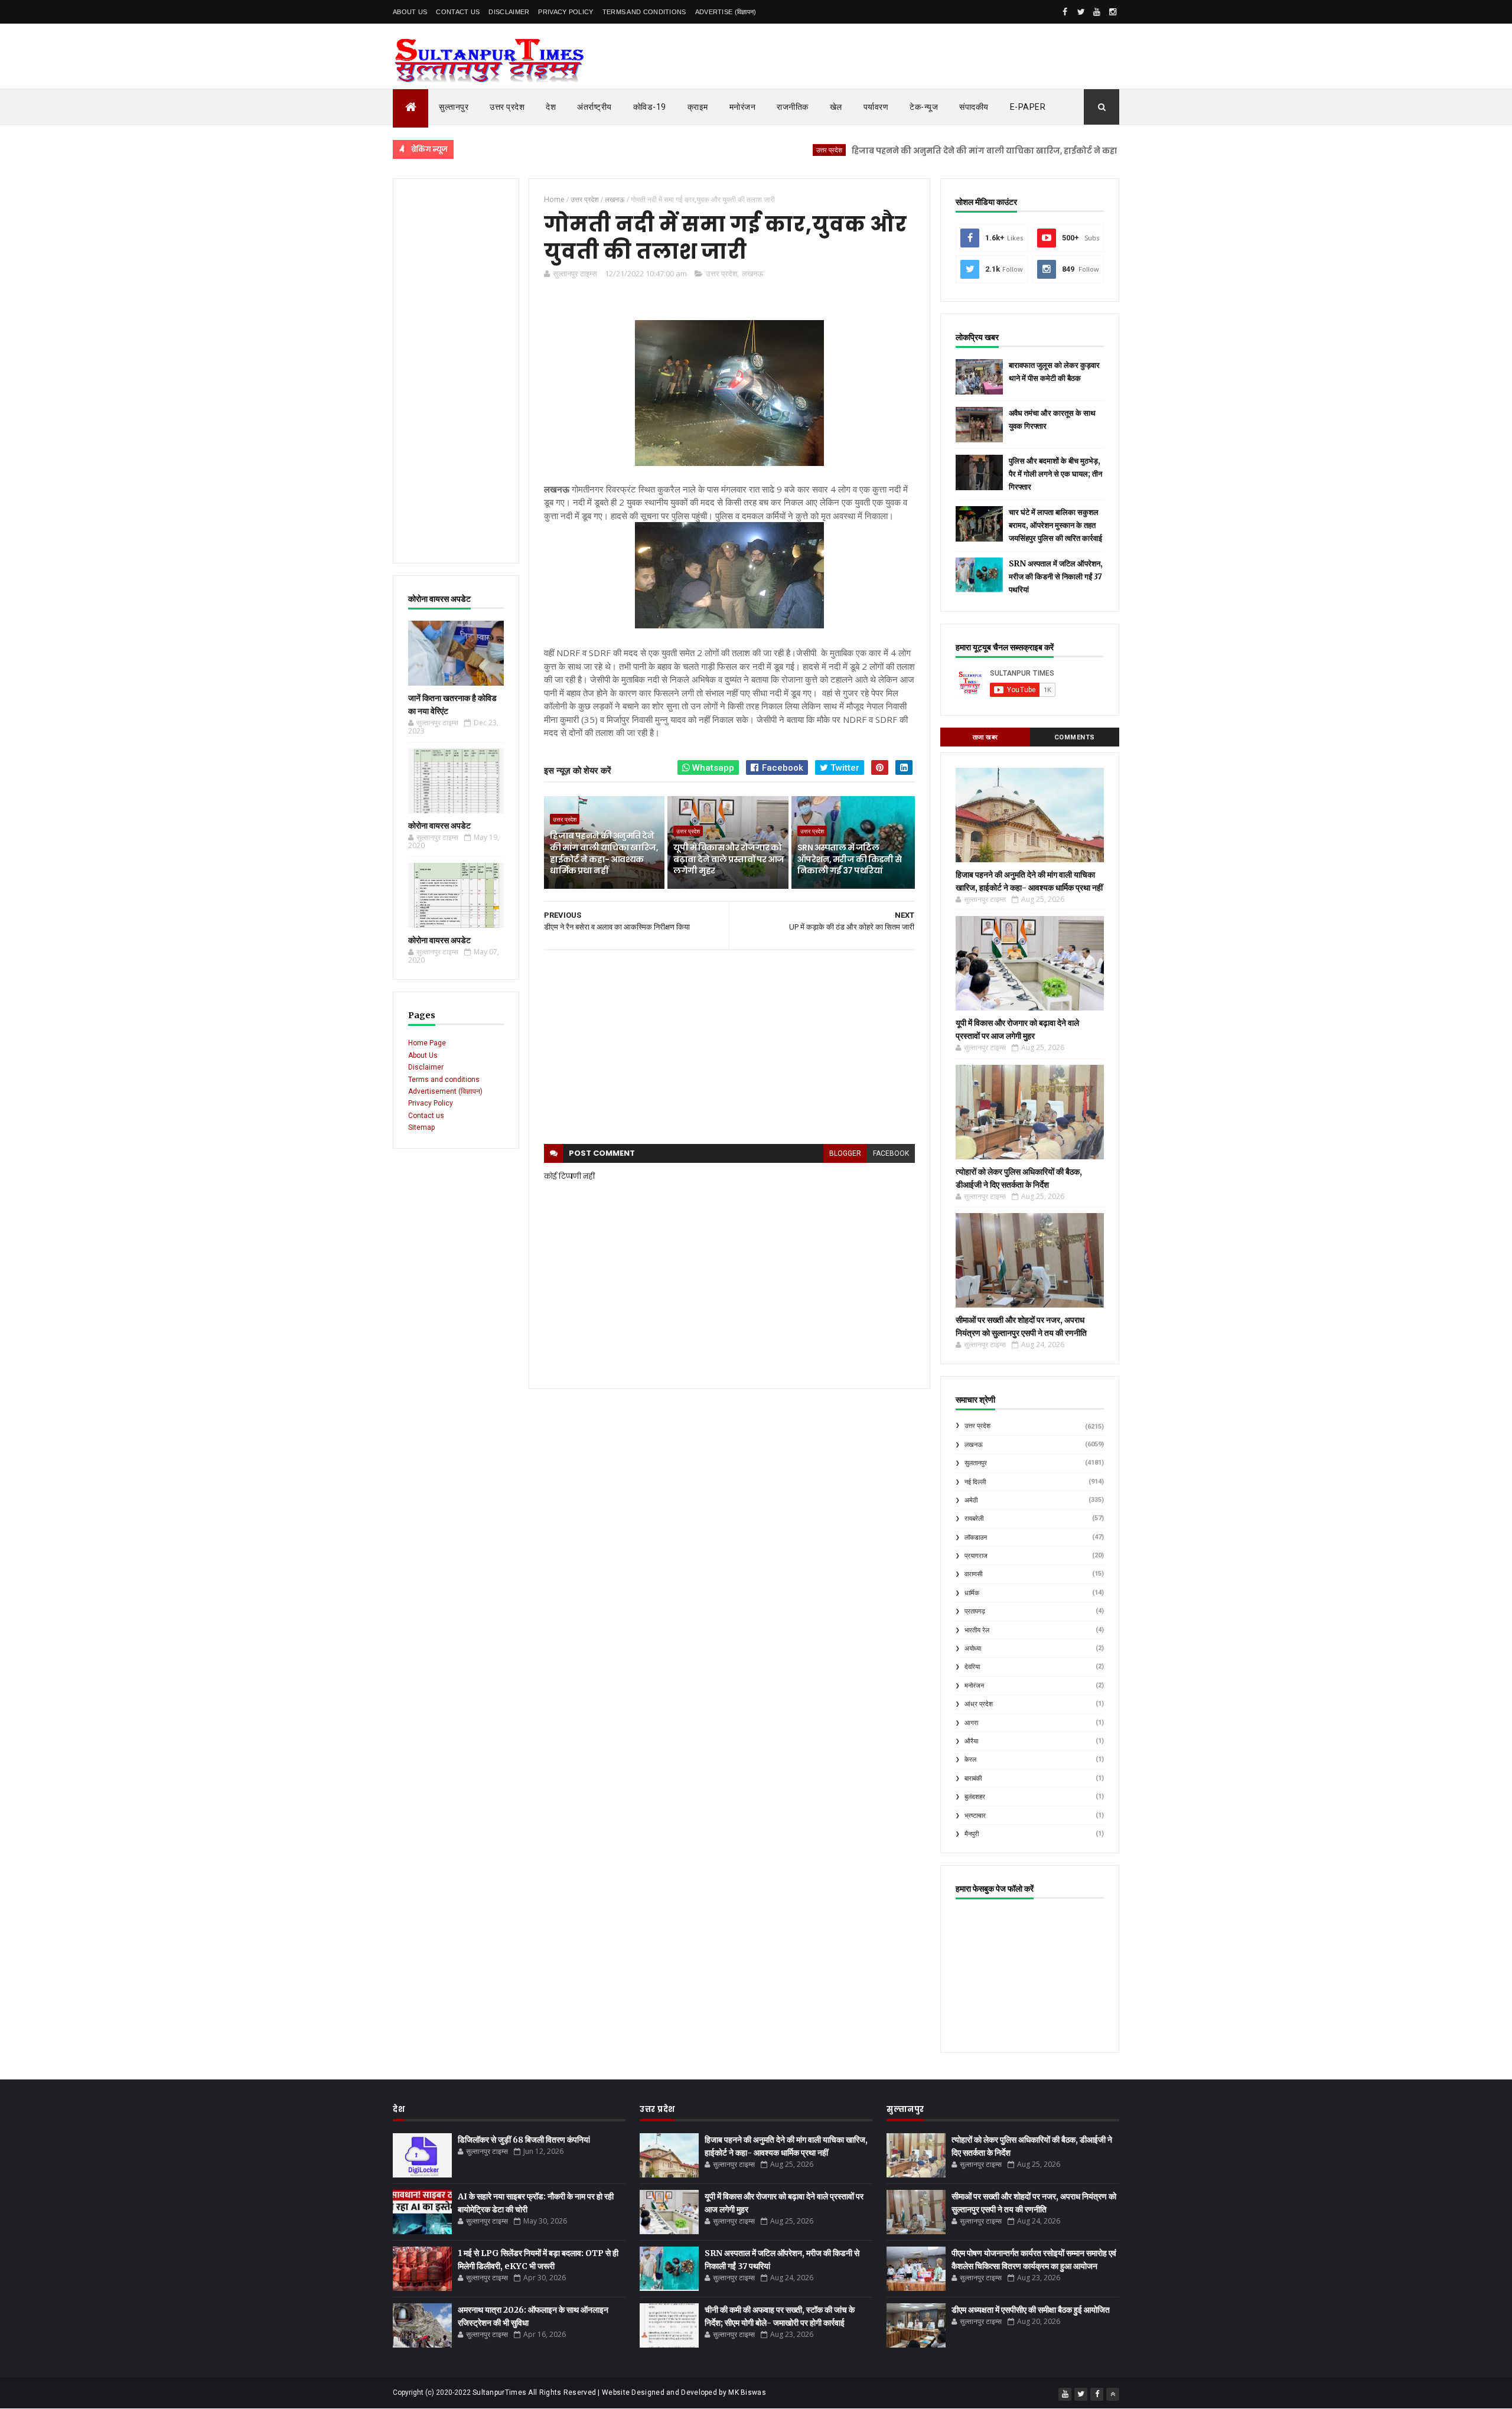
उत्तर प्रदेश (507, 107)
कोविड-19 (650, 107)
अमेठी (971, 1500)
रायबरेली (974, 1519)
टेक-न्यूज (924, 107)
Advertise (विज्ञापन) (726, 12)
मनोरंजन (743, 107)
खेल (836, 107)
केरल (970, 1760)
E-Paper (1028, 107)
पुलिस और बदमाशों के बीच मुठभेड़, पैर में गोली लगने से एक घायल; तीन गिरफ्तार (1055, 474)
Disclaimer (509, 12)
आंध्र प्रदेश (979, 1704)
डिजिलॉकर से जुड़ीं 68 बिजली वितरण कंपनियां (524, 2140)
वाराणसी (973, 1574)
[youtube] (1097, 12)
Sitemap (421, 1127)
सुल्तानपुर (454, 107)
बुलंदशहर (975, 1797)
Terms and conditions (644, 12)
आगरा (971, 1723)
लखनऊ (752, 273)
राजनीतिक (793, 107)
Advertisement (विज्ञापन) (445, 1091)
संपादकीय (974, 107)
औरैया (971, 1741)
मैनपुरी (972, 1834)
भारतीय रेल (977, 1630)
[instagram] (1113, 12)
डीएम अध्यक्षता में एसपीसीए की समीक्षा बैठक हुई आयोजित (1031, 2310)
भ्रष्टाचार (975, 1816)
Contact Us (458, 12)
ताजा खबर (985, 737)
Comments (1075, 737)
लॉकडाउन (976, 1538)
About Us (410, 12)
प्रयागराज (976, 1556)
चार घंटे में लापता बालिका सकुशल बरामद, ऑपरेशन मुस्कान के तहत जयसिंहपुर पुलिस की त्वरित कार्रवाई (1055, 525)
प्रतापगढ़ (975, 1611)
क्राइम (698, 107)
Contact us (426, 1116)
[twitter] (1081, 12)
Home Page (427, 1043)
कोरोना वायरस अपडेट (439, 826)
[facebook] (1065, 12)
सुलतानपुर (976, 1463)
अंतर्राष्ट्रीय (594, 107)
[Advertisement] (456, 371)
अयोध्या (973, 1649)
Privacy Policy (566, 12)
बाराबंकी (973, 1779)
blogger (845, 1153)
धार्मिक (972, 1593)
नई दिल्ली (975, 1482)
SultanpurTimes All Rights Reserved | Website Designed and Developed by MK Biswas (619, 2392)
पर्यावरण (876, 107)
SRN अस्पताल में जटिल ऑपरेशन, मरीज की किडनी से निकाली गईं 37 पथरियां (850, 859)
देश (551, 107)
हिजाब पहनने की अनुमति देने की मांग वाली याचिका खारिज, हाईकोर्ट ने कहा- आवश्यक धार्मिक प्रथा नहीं (961, 151)
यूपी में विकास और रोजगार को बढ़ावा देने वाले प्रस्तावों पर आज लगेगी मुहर (729, 859)
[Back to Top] (1113, 2394)
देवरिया (972, 1667)
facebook (891, 1153)
